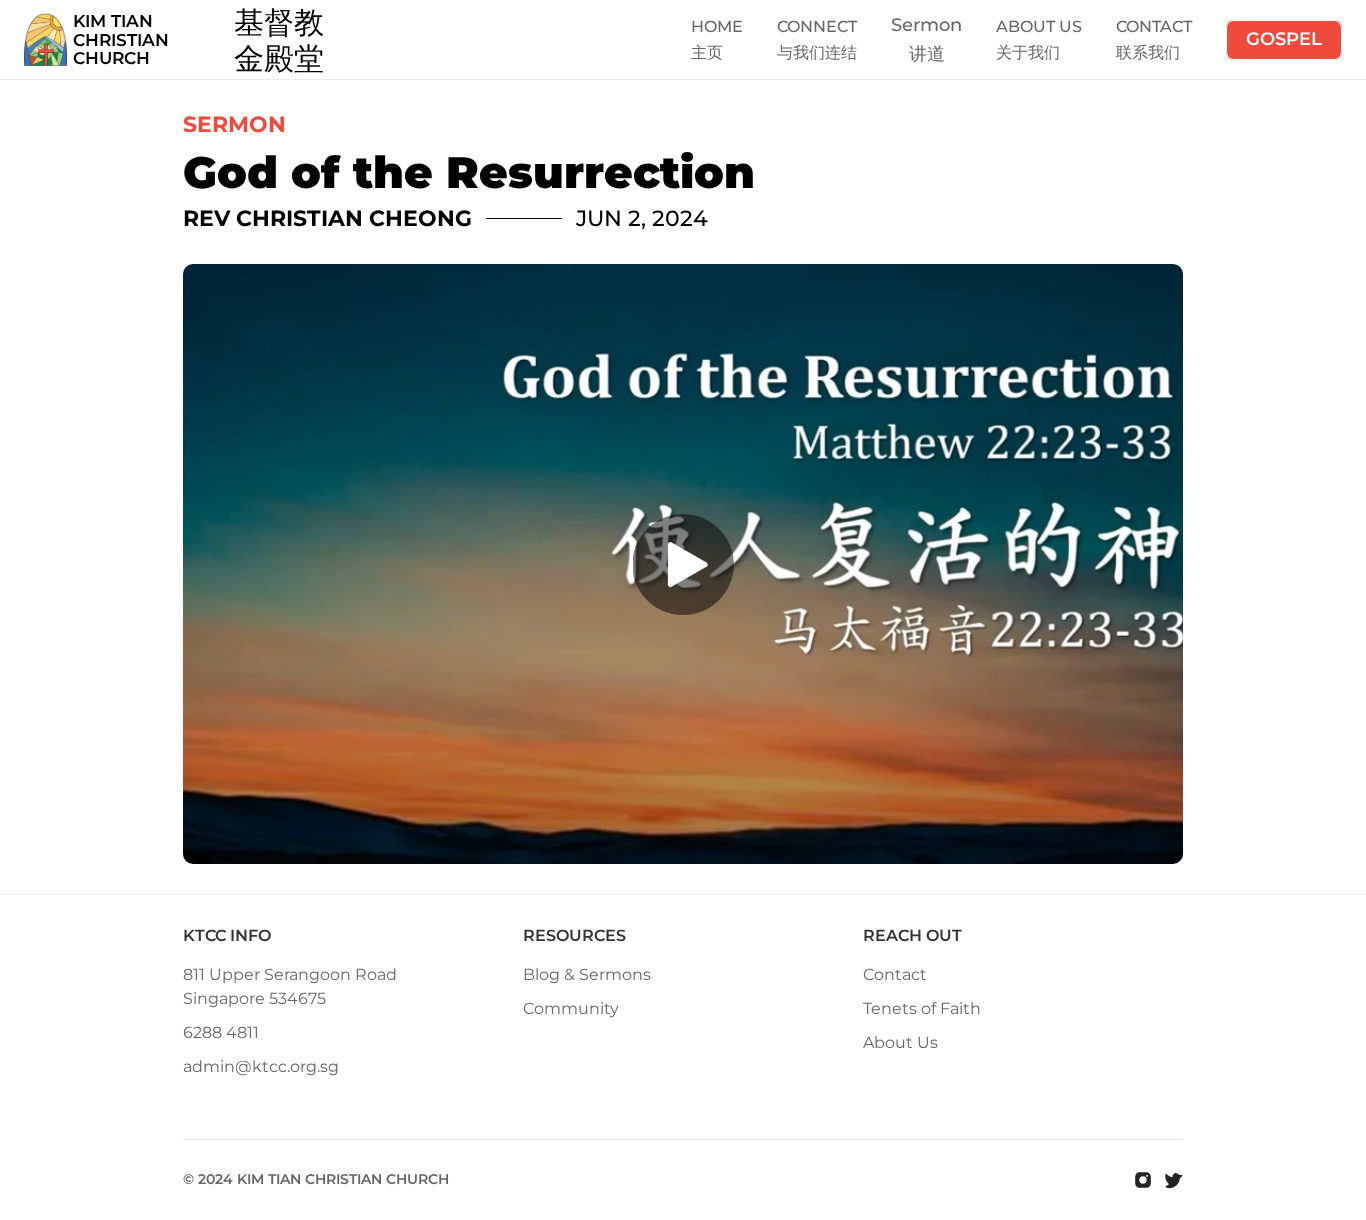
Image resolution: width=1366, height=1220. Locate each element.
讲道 (927, 54)
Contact (895, 974)
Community (571, 1008)
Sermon (926, 25)
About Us (900, 1042)
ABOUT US (1039, 26)
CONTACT (1154, 26)
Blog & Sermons (587, 974)
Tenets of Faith (922, 1008)
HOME (717, 26)
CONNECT (817, 26)
